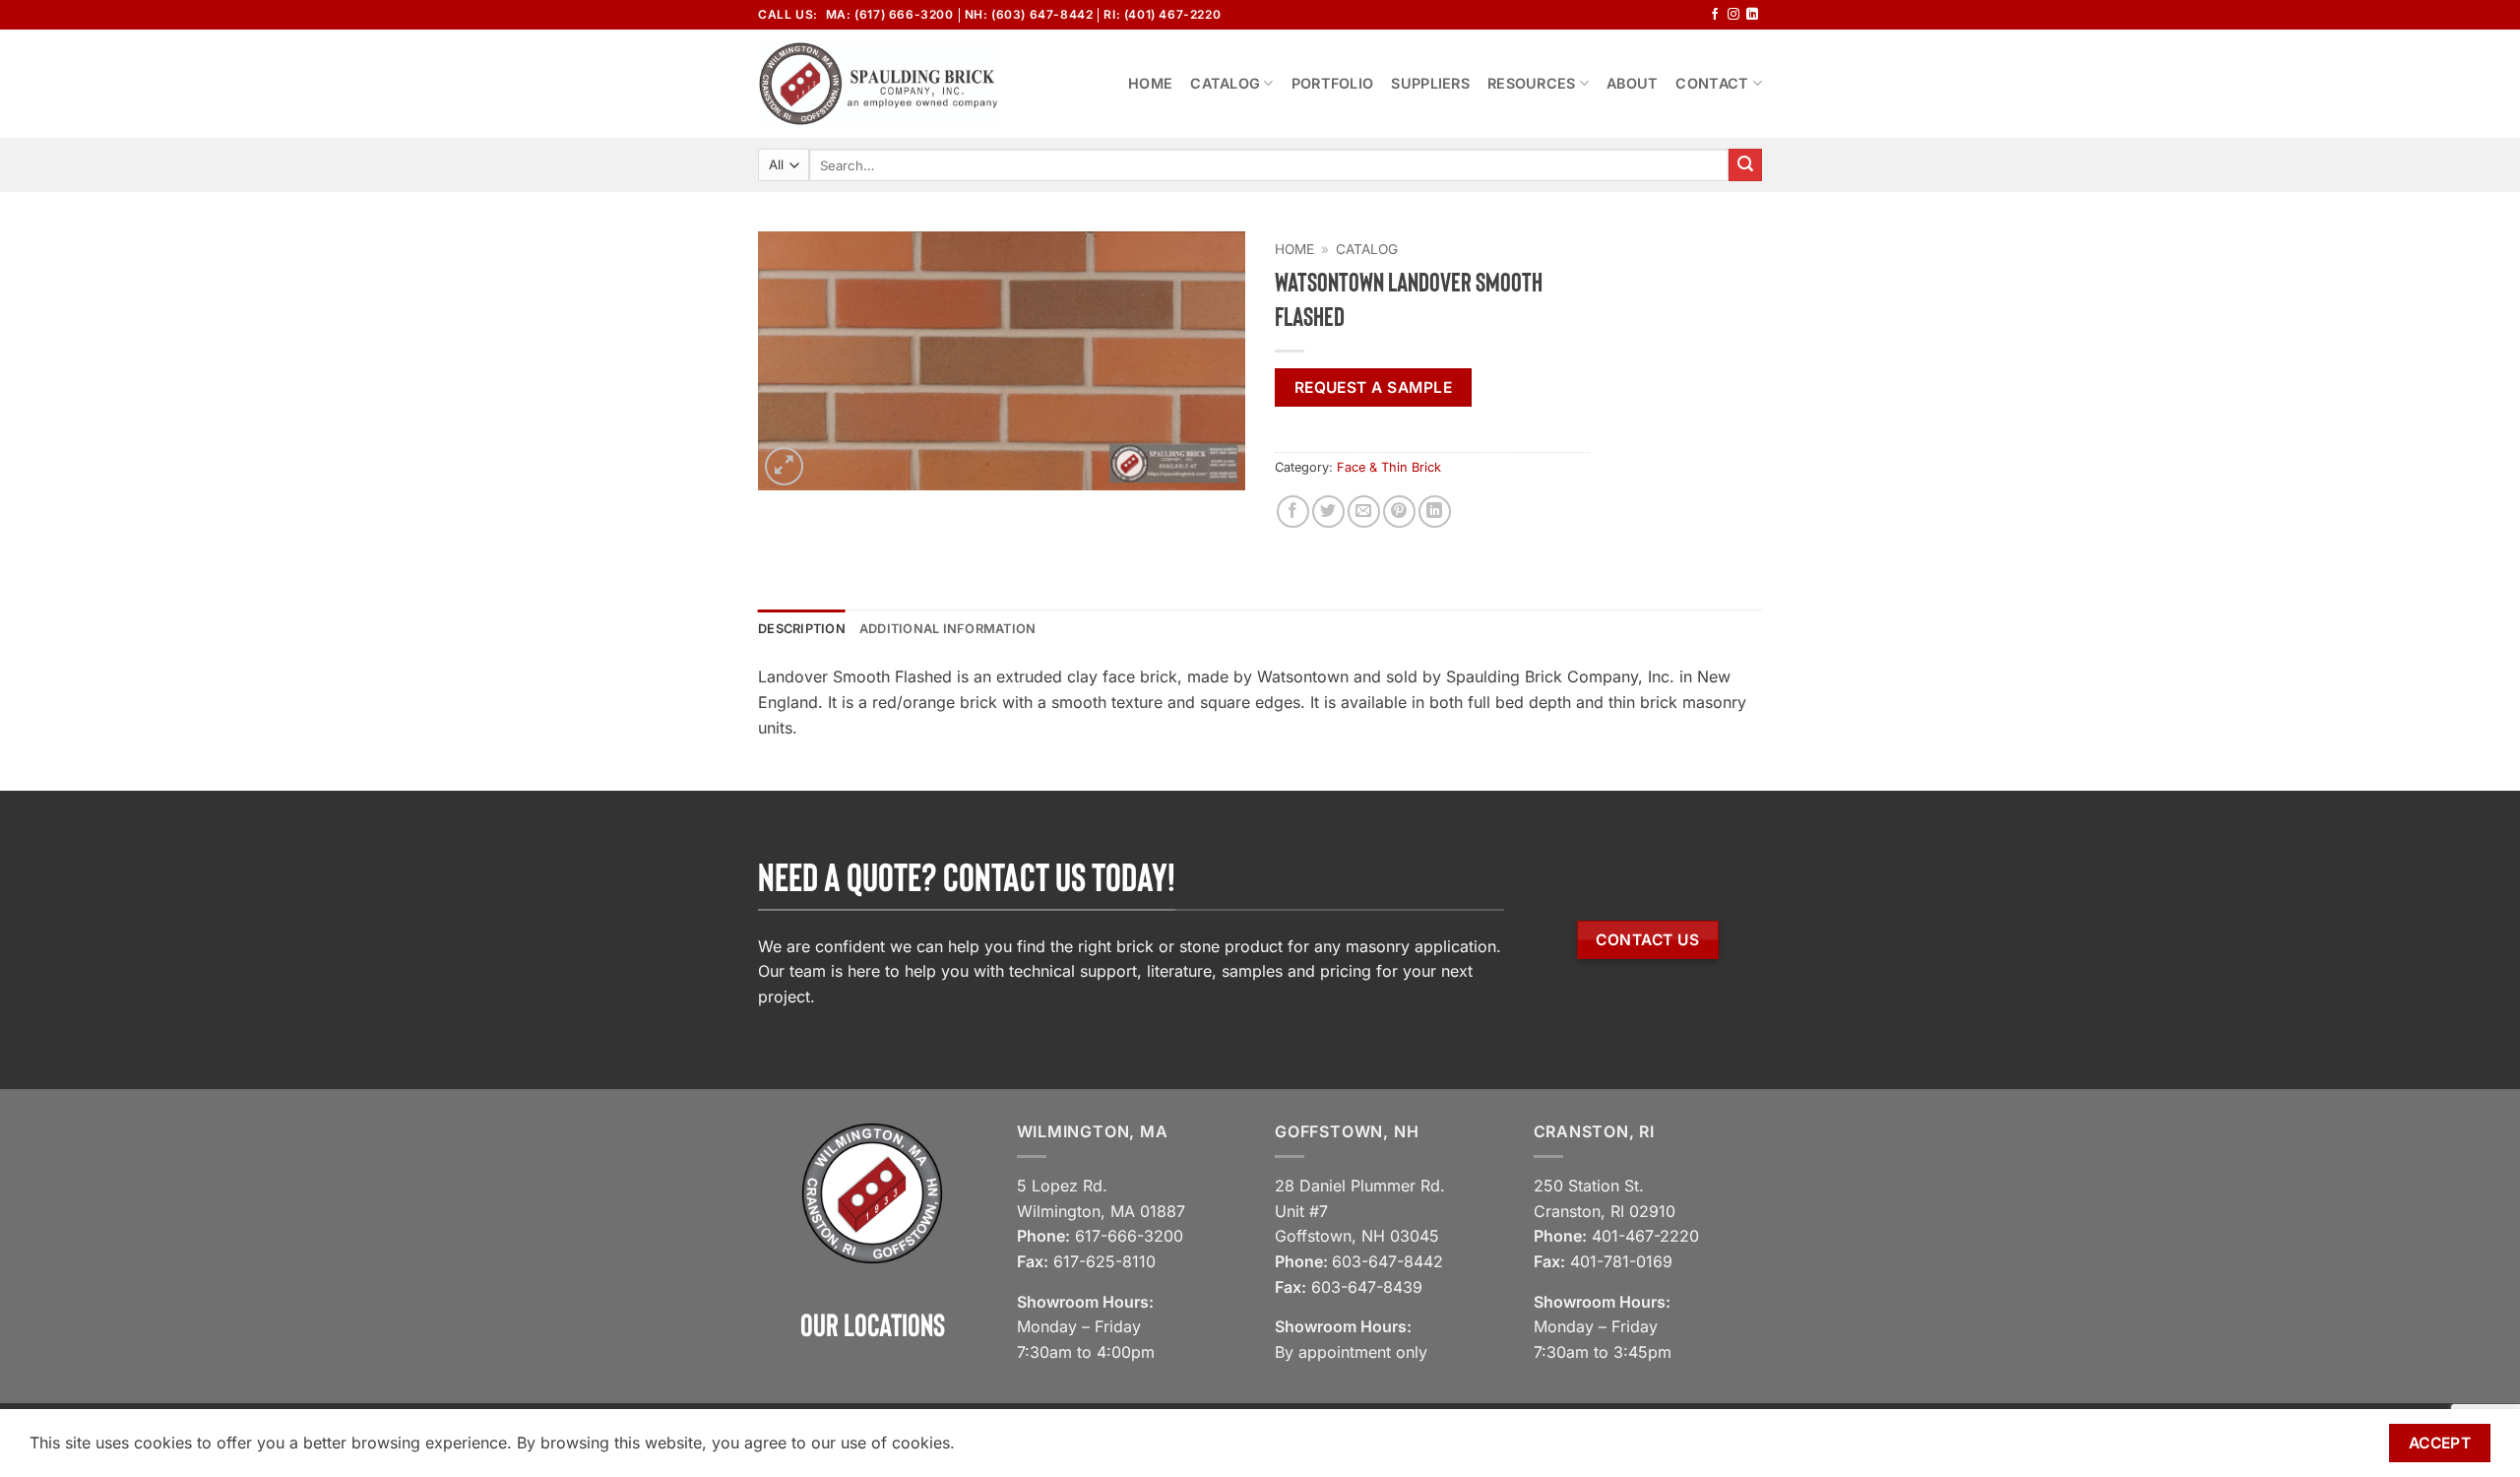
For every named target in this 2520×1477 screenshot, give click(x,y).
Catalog (1225, 83)
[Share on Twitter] (1328, 512)
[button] (784, 466)
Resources (1532, 83)
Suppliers (1430, 83)
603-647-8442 (1387, 1261)
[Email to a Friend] (1364, 512)
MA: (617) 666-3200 (890, 14)
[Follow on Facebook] (1715, 15)
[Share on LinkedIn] (1435, 512)
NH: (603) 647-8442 (1029, 14)
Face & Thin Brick (1389, 467)
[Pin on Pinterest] (1399, 512)
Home (1150, 83)
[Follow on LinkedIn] (1752, 15)
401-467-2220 (1645, 1236)
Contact (1712, 83)
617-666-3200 (1129, 1236)
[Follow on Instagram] (1733, 15)
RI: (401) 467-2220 (1162, 14)
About (1632, 83)
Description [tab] (802, 629)
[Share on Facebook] (1293, 512)
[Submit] (1745, 165)
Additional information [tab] (948, 629)
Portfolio (1333, 83)
